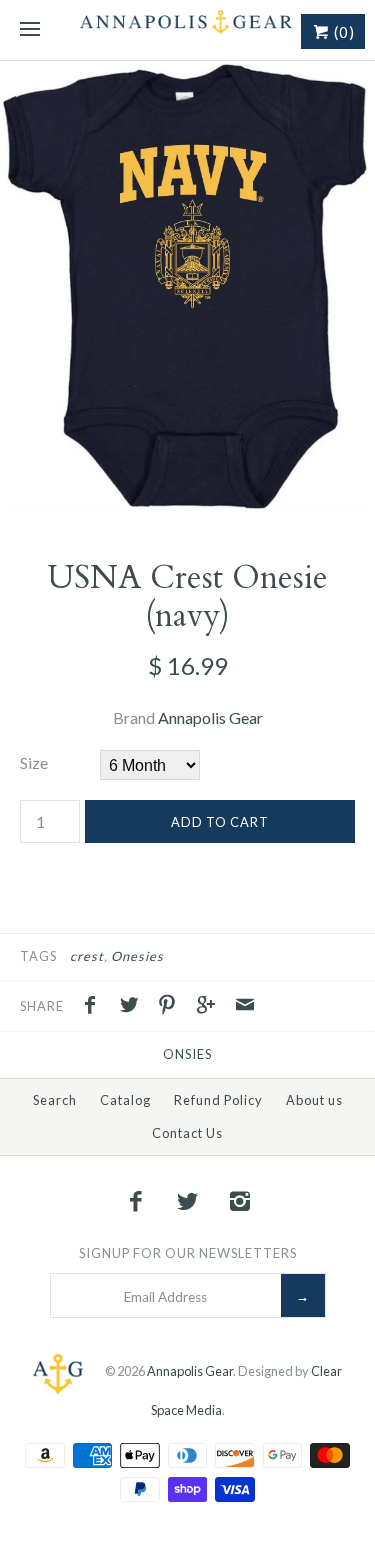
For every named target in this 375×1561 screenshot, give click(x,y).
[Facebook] (136, 1201)
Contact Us (187, 1133)
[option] (187, 290)
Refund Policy (218, 1100)
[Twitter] (188, 1201)
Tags (38, 956)
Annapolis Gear (210, 717)
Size (34, 762)
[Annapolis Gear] (187, 30)
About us (314, 1100)
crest (87, 956)
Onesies (137, 956)
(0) (342, 32)
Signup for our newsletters (188, 1253)
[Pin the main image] (172, 1007)
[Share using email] (245, 1007)
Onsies (187, 1054)
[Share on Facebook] (95, 1007)
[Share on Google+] (211, 1007)
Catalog (125, 1100)
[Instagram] (239, 1201)
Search (55, 1100)
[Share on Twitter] (134, 1007)
